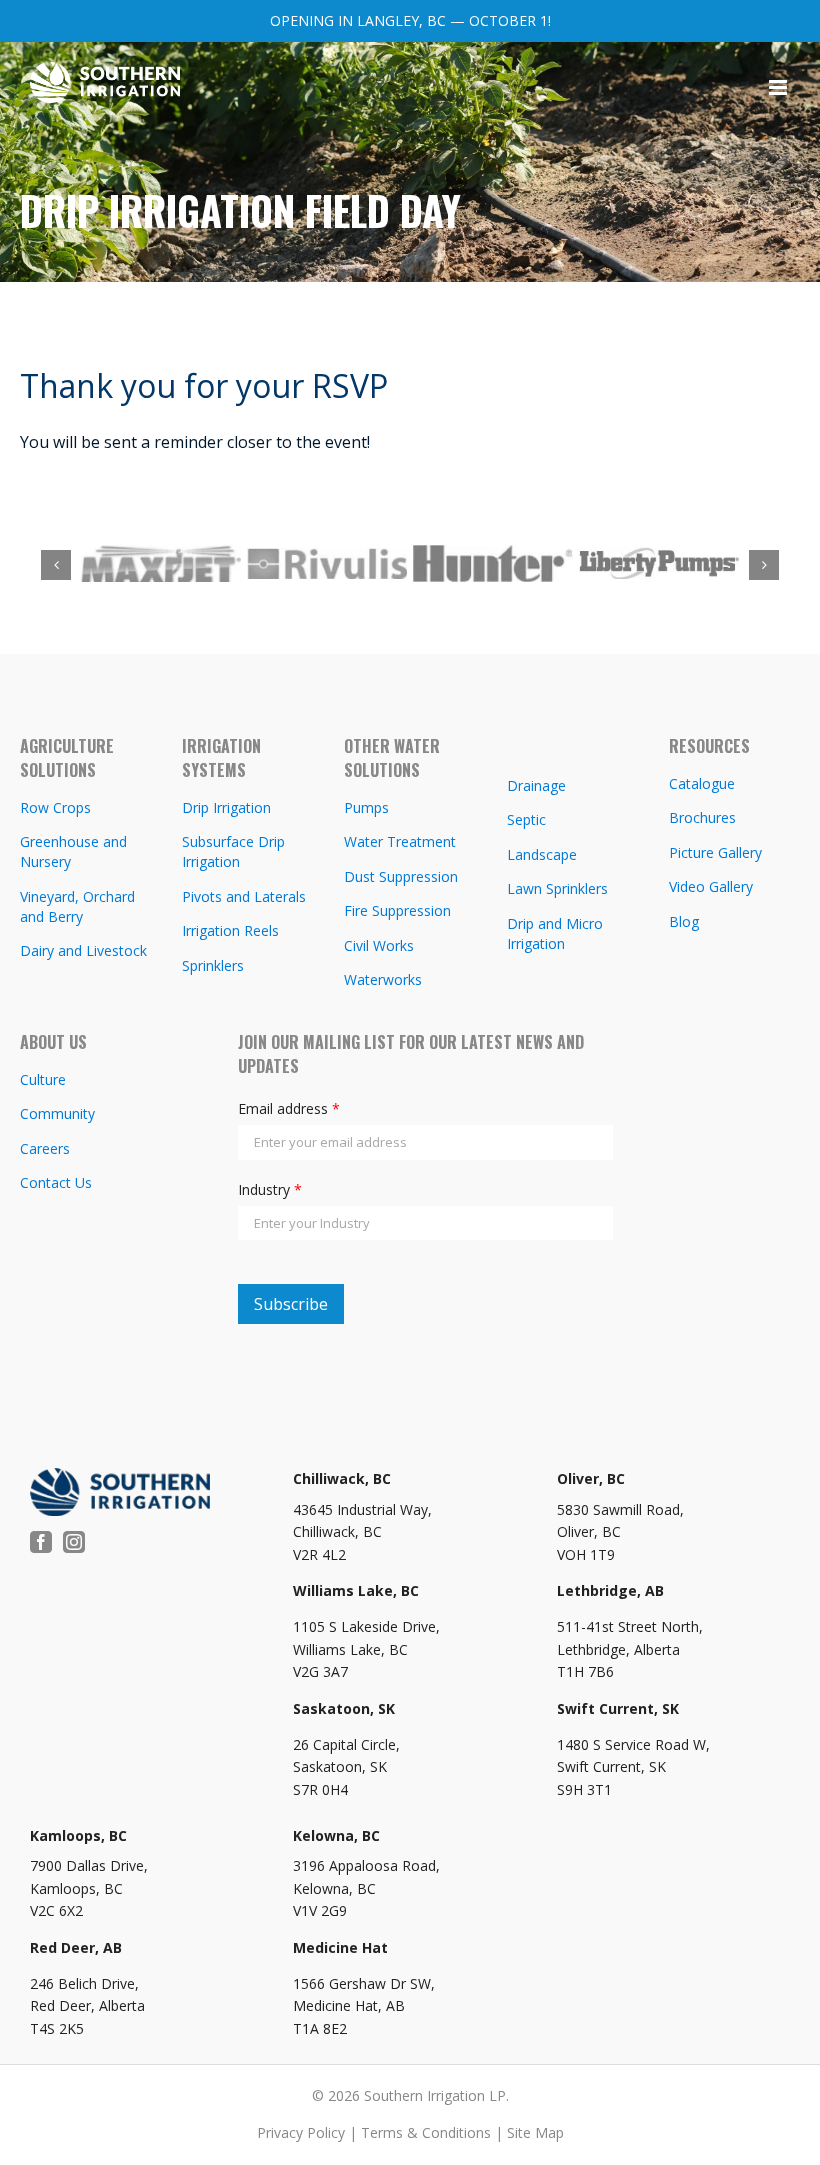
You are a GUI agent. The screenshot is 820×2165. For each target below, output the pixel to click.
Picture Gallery (715, 855)
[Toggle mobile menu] (779, 87)
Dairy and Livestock (83, 953)
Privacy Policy (301, 2135)
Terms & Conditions (426, 2135)
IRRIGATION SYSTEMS (221, 761)
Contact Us (56, 1185)
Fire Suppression (397, 913)
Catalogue (702, 786)
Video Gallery (711, 889)
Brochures (702, 820)
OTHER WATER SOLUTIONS (392, 761)
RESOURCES (709, 749)
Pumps (366, 810)
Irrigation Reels (230, 933)
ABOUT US (53, 1045)
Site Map (535, 2135)
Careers (45, 1151)
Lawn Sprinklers (557, 891)
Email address (289, 1111)
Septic (526, 822)
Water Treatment (400, 844)
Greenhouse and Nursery (73, 854)
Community (57, 1116)
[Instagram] (74, 1545)
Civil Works (379, 948)
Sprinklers (213, 968)
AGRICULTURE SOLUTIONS (67, 761)
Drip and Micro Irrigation (555, 936)
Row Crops (55, 810)
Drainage (536, 788)
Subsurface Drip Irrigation (233, 854)
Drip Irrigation (226, 810)
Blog (684, 924)
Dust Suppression (401, 879)
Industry (270, 1192)
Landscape (542, 857)
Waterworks (383, 982)
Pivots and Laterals (244, 899)
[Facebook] (41, 1545)
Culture (43, 1082)
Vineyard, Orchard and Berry (77, 909)
